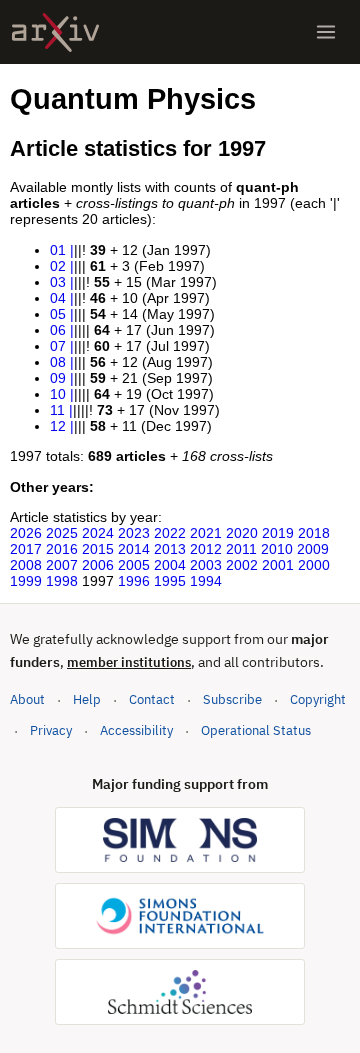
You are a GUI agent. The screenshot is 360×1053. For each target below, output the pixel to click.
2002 (242, 565)
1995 (170, 581)
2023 (134, 533)
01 (58, 250)
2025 (62, 533)
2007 (62, 565)
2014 (134, 549)
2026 (26, 533)
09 (58, 378)
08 (58, 362)
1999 (26, 581)
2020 (242, 533)
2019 (278, 533)
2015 (98, 549)
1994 (206, 581)
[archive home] (55, 32)
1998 (62, 581)
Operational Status (256, 730)
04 (58, 298)
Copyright (318, 699)
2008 (26, 565)
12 (58, 426)
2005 (134, 565)
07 (58, 346)
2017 (26, 549)
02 (58, 266)
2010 (277, 549)
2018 (314, 533)
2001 (278, 565)
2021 (206, 533)
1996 (134, 581)
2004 (170, 565)
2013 (170, 549)
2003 (206, 565)
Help (87, 699)
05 (58, 314)
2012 (206, 549)
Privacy (51, 730)
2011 (241, 549)
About (27, 699)
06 (58, 330)
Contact (152, 699)
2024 (98, 533)
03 (58, 282)
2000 (314, 565)
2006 (98, 565)
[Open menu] (326, 32)
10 (58, 394)
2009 (313, 549)
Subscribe (232, 699)
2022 (170, 533)
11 (57, 410)
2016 (62, 549)
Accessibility (136, 730)
